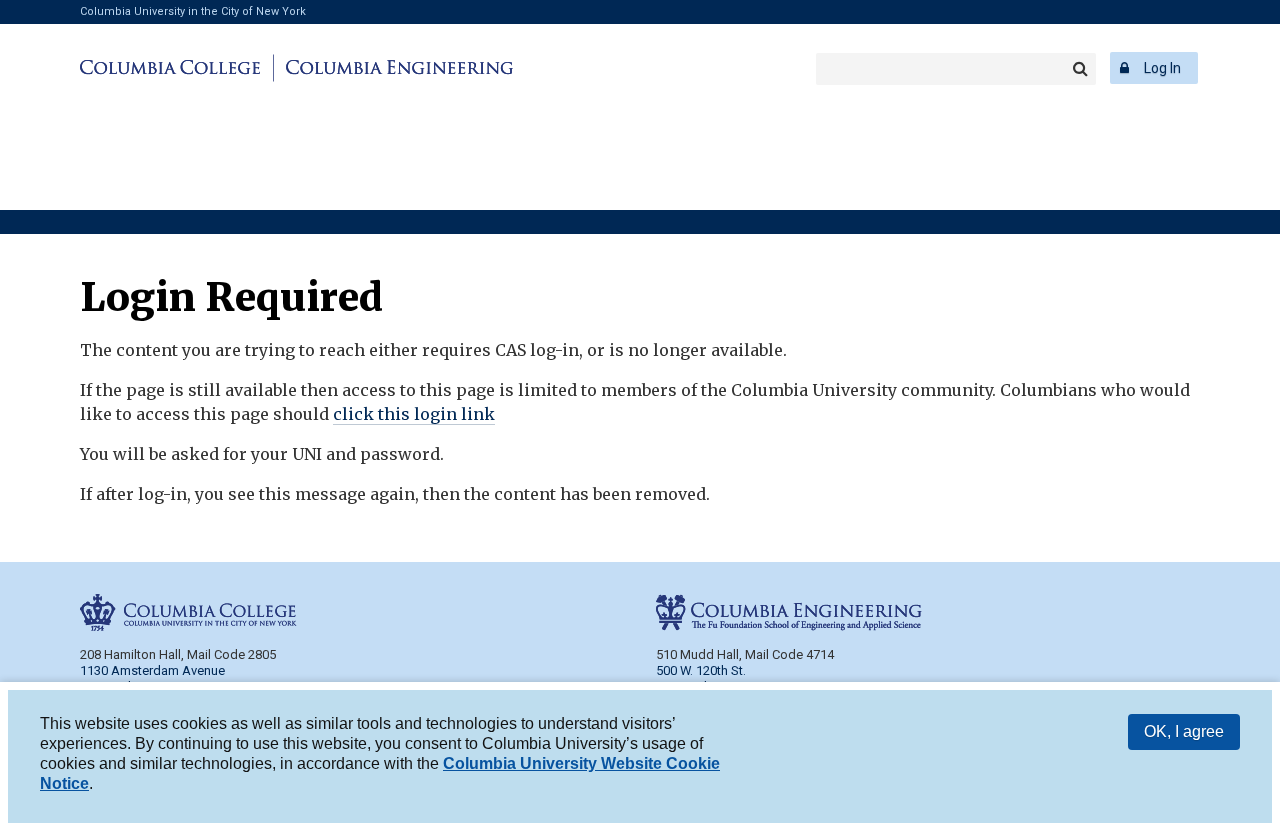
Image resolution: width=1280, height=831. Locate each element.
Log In (1162, 68)
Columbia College (173, 68)
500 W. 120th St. (701, 670)
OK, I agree (1184, 731)
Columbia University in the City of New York (193, 11)
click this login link (414, 414)
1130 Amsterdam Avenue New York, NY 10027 (152, 678)
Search (1080, 69)
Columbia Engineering (396, 68)
